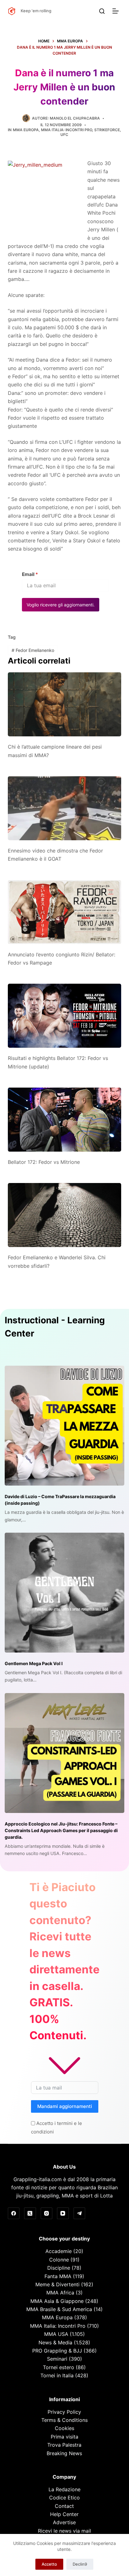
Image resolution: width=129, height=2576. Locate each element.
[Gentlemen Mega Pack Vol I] (64, 1593)
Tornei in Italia (57, 2375)
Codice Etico (64, 2498)
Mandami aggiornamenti (65, 2106)
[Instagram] (47, 2213)
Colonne (59, 2260)
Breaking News (64, 2453)
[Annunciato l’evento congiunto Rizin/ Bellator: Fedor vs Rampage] (65, 912)
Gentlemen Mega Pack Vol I (34, 1663)
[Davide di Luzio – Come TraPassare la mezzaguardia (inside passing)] (64, 1426)
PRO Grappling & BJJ (57, 2351)
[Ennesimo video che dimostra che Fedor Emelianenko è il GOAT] (65, 808)
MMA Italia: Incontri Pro (67, 130)
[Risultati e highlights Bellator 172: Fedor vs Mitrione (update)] (65, 1016)
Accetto (49, 2564)
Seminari (57, 2359)
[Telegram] (80, 2213)
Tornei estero (59, 2367)
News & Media (55, 2342)
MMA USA (56, 2334)
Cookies (64, 2428)
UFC (64, 134)
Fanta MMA (58, 2276)
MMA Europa (26, 130)
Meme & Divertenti (57, 2284)
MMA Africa (60, 2293)
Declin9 (80, 2564)
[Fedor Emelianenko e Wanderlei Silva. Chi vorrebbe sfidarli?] (65, 1215)
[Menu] (117, 11)
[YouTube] (63, 2213)
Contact (64, 2506)
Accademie (59, 2251)
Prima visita (64, 2437)
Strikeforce (107, 130)
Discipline (59, 2268)
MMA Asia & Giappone (57, 2301)
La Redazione (64, 2489)
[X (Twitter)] (30, 2213)
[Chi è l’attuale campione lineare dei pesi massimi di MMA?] (65, 704)
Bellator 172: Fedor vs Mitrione (44, 1162)
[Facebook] (14, 2213)
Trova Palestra (64, 2445)
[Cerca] (102, 11)
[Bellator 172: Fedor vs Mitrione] (65, 1120)
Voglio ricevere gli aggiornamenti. (61, 605)
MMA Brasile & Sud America (59, 2309)
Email (30, 574)
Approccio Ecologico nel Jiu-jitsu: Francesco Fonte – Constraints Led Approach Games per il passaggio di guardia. (61, 1830)
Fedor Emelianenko (33, 650)
